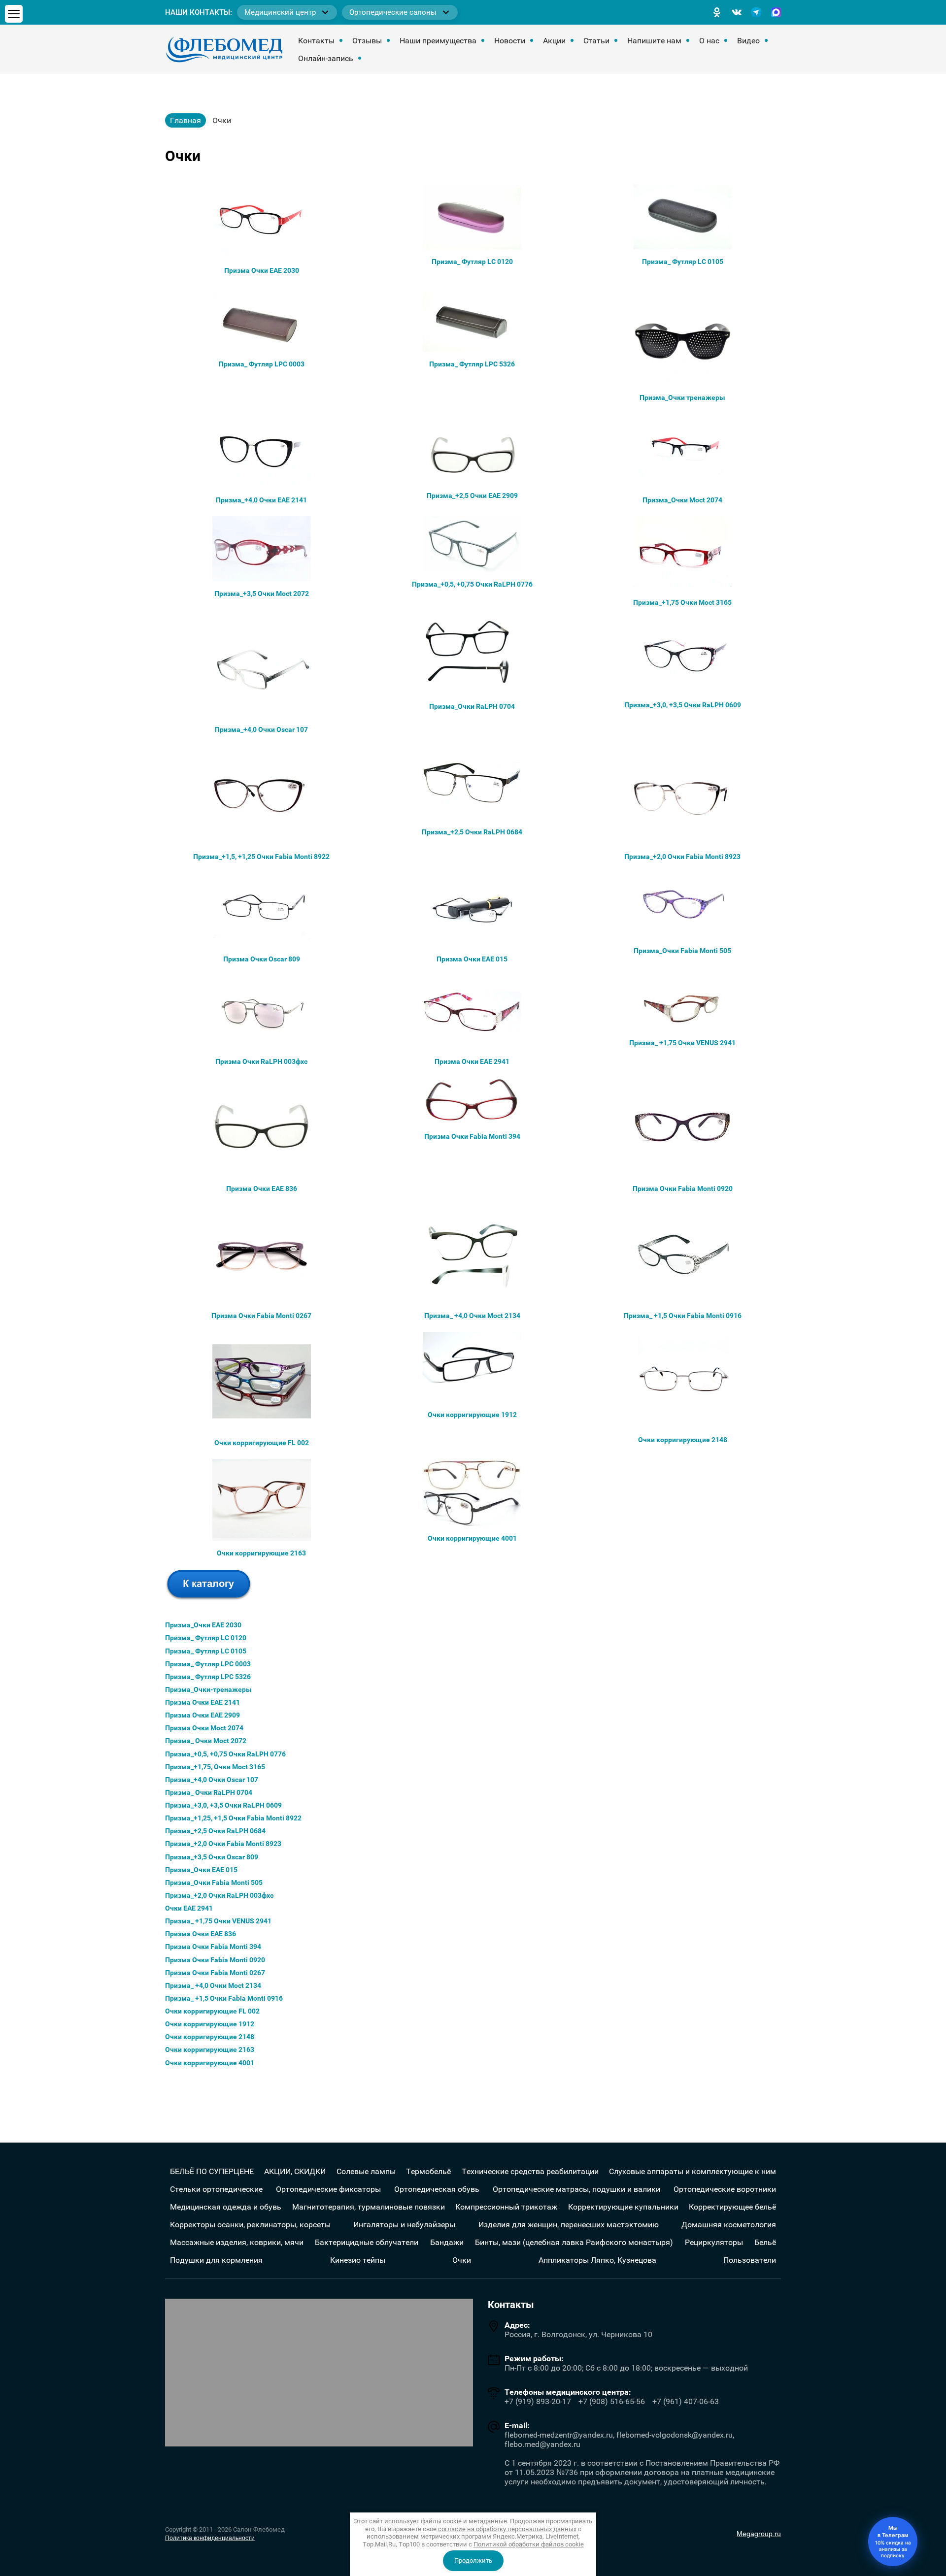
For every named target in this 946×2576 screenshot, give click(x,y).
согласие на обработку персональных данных (507, 2529)
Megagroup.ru (759, 2534)
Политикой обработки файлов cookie (529, 2544)
